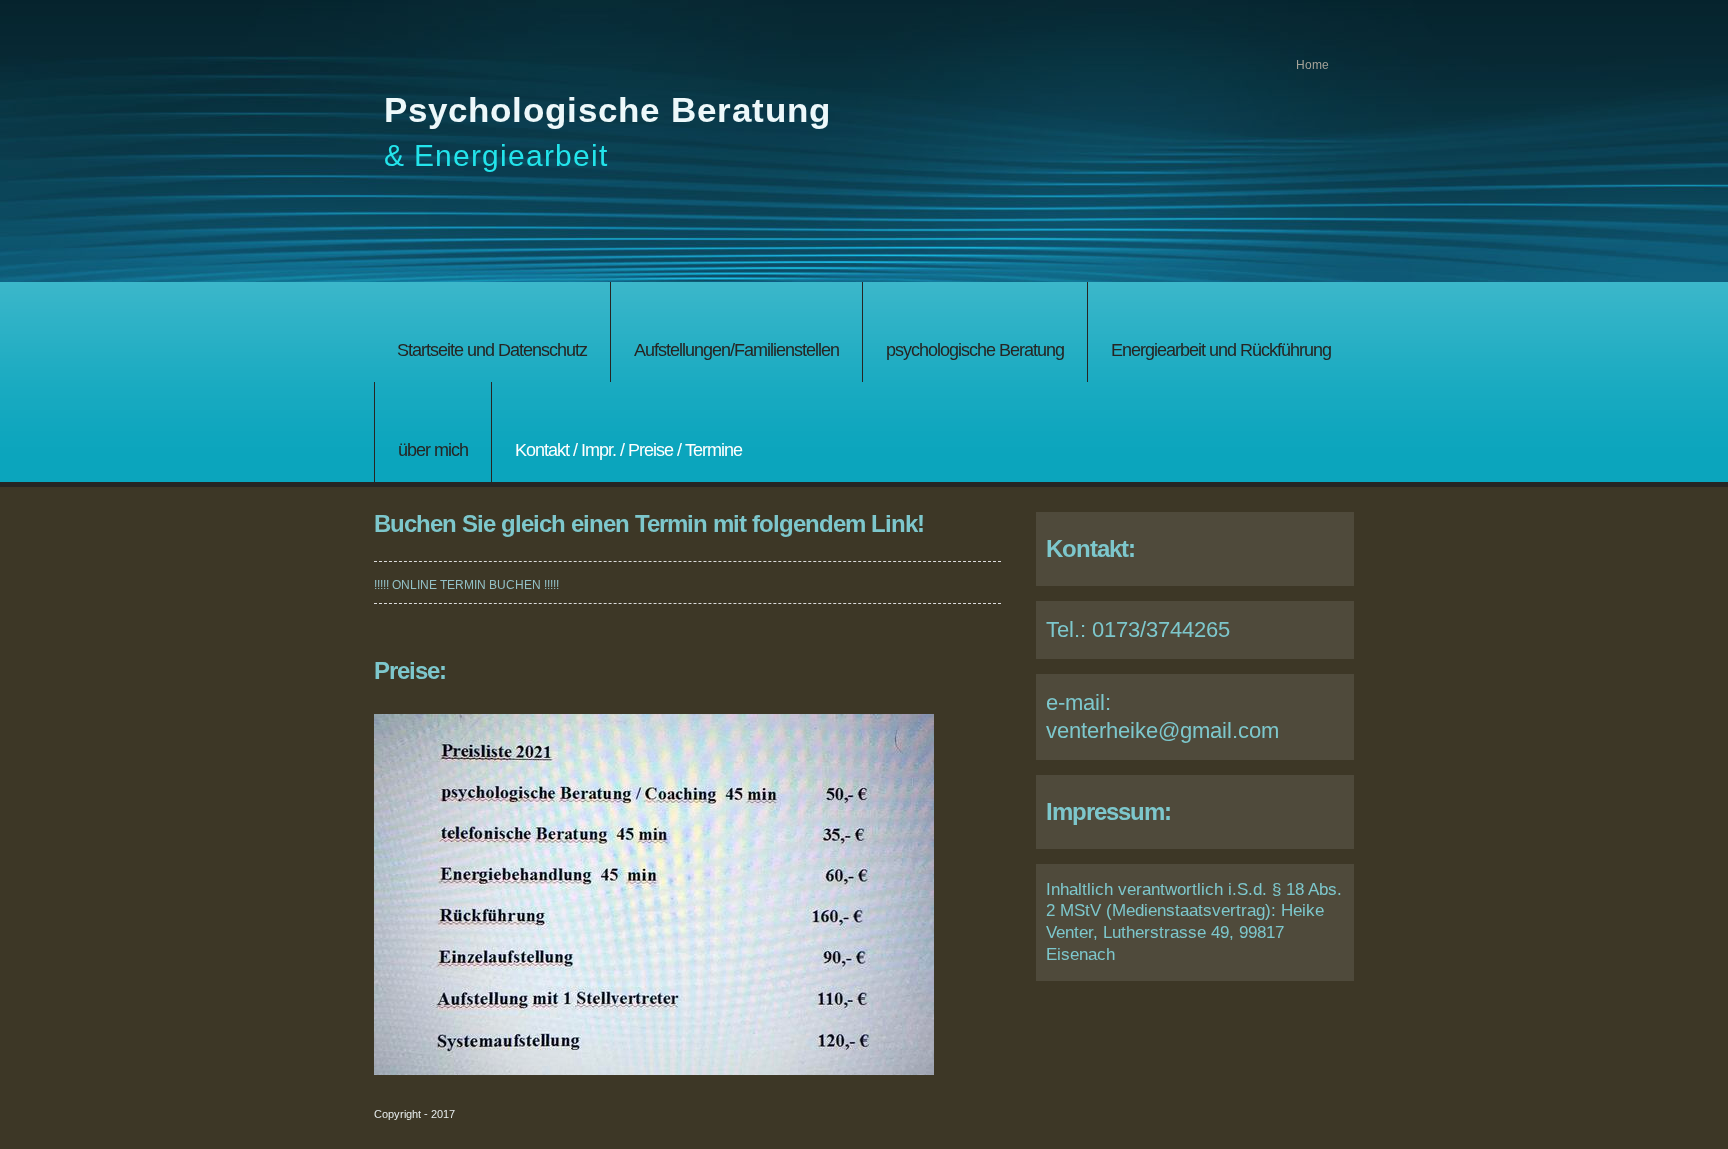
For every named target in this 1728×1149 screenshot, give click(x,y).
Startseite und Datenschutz (492, 349)
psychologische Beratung (975, 349)
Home (1312, 65)
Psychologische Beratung (607, 109)
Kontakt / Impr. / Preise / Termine (628, 449)
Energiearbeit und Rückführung (1221, 349)
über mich (433, 449)
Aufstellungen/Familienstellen (736, 349)
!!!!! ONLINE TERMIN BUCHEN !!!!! (466, 585)
